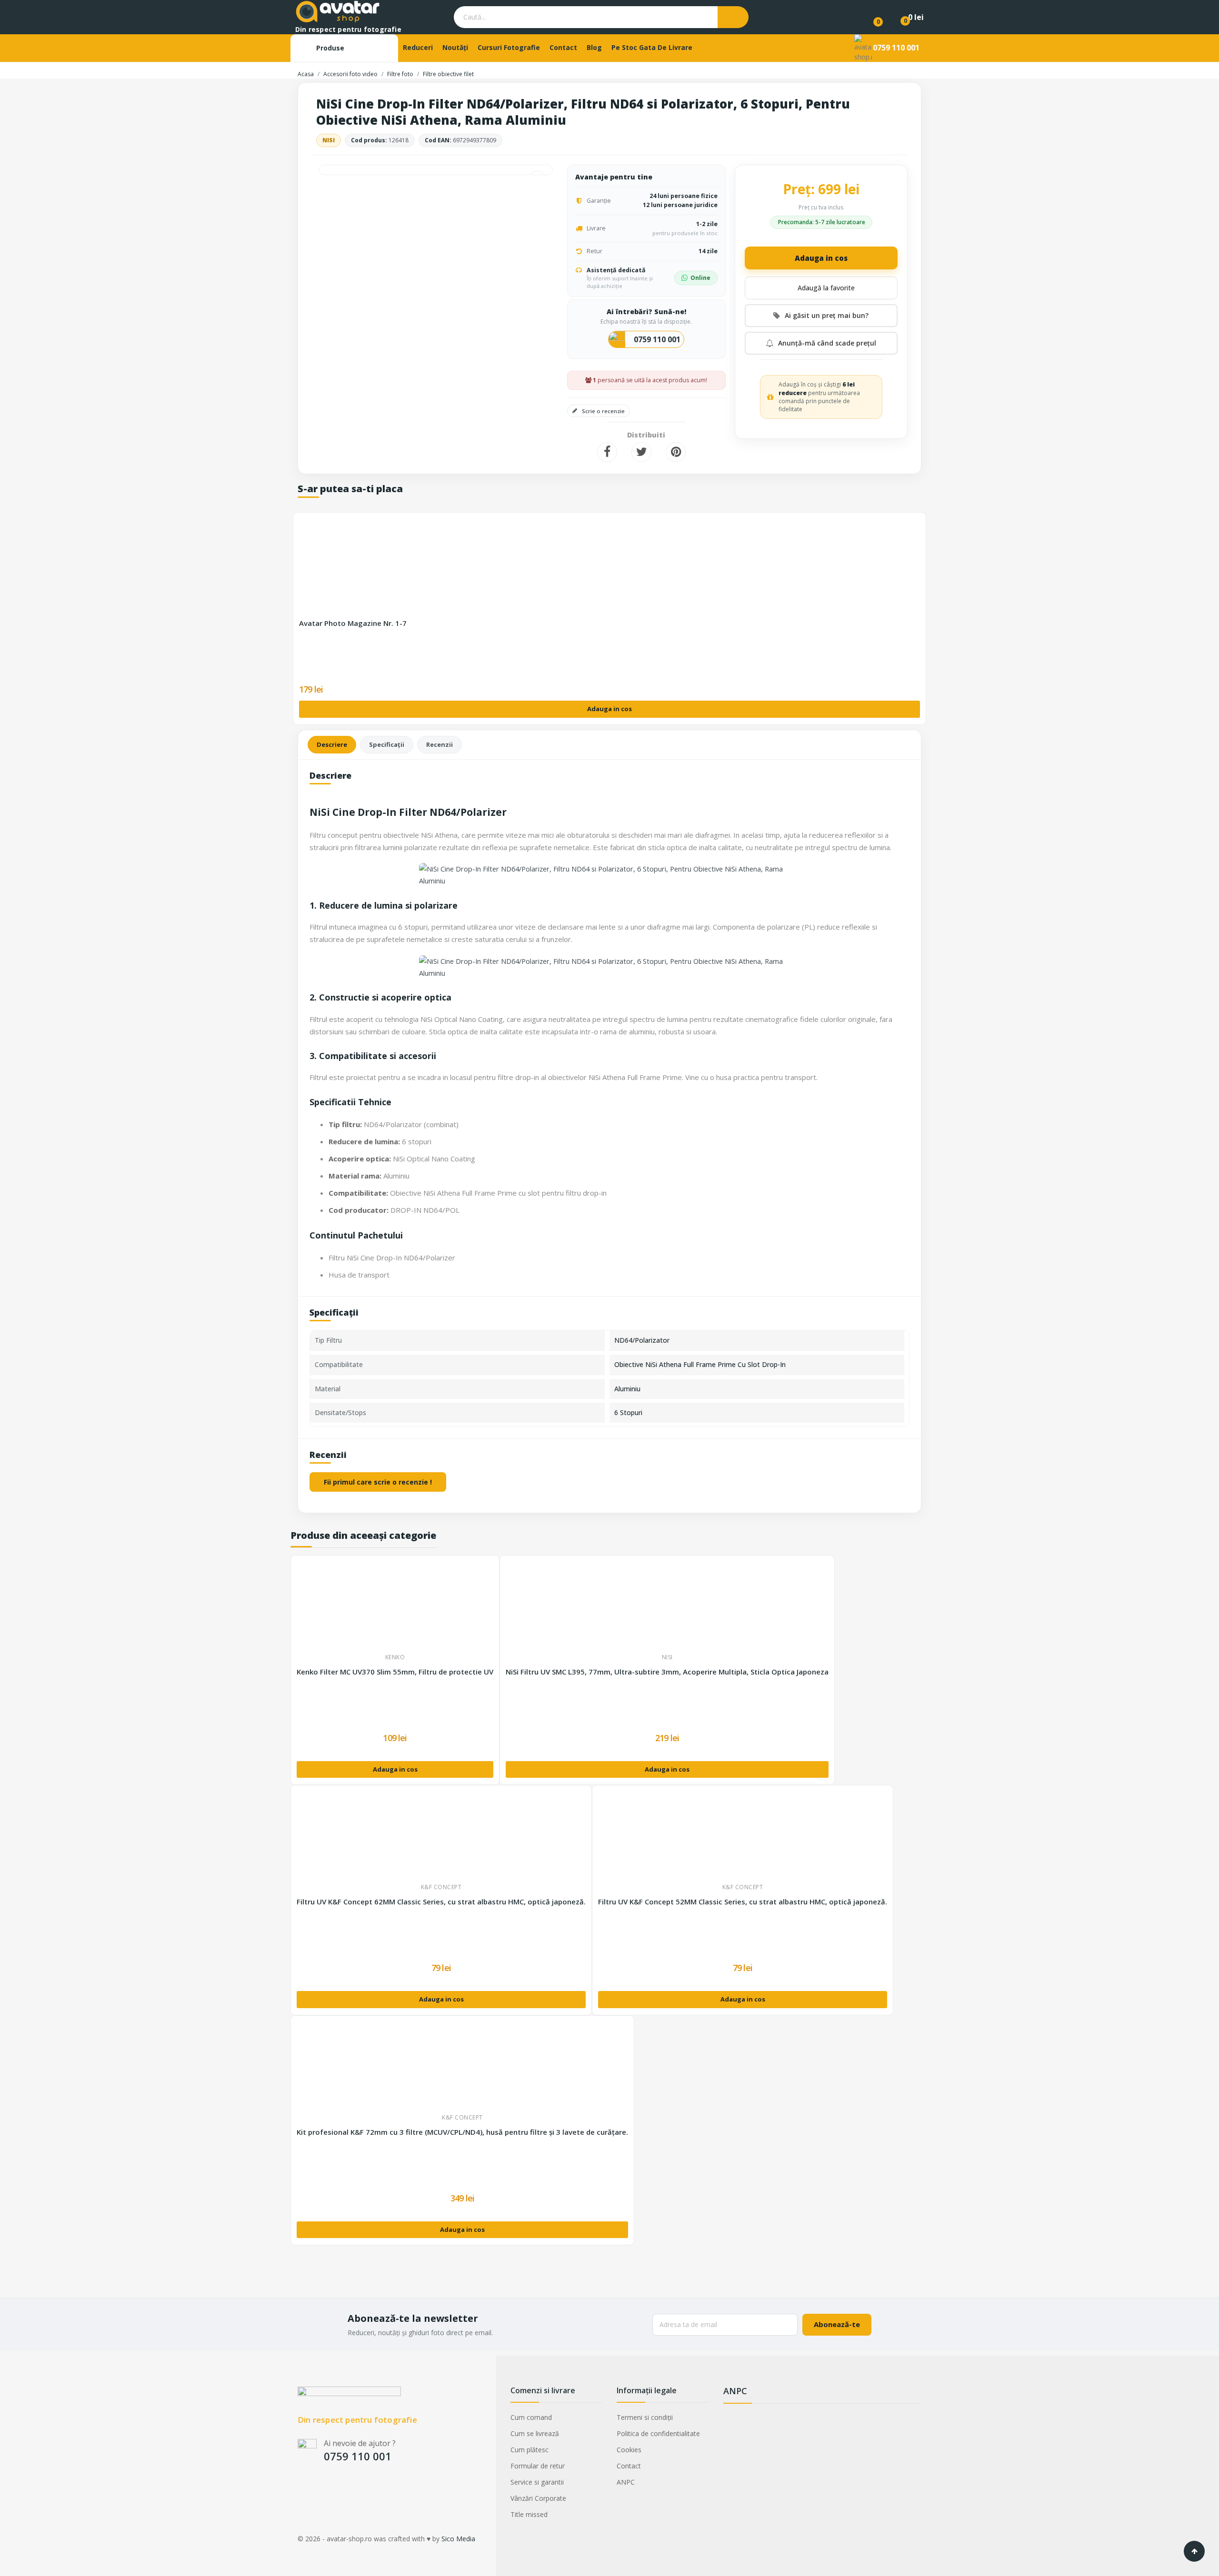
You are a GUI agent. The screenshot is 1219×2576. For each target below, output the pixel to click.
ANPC (626, 2482)
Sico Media (458, 2539)
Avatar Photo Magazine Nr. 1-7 (353, 623)
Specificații (387, 744)
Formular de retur (538, 2466)
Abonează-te (837, 2324)
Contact (629, 2466)
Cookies (629, 2450)
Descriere (332, 744)
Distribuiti (607, 452)
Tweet (641, 452)
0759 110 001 (896, 48)
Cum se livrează (535, 2433)
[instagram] (321, 2488)
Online (700, 278)
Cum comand (531, 2417)
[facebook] (302, 2488)
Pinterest (676, 452)
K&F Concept (441, 1887)
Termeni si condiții (645, 2417)
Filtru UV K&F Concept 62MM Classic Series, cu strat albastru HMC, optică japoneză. (441, 1902)
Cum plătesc (530, 2450)
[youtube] (339, 2488)
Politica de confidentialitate (658, 2433)
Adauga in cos (821, 258)
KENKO (395, 1657)
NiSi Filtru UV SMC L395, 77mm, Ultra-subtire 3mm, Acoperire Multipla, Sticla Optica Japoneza (667, 1672)
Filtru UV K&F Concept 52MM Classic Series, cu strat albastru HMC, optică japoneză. (743, 1902)
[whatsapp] (358, 2488)
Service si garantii (537, 2482)
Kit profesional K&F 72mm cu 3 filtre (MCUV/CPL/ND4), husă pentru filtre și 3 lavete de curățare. (462, 2132)
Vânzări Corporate (538, 2498)
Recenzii (440, 744)
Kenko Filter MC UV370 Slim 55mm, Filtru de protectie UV (395, 1672)
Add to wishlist (821, 288)
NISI (329, 140)
